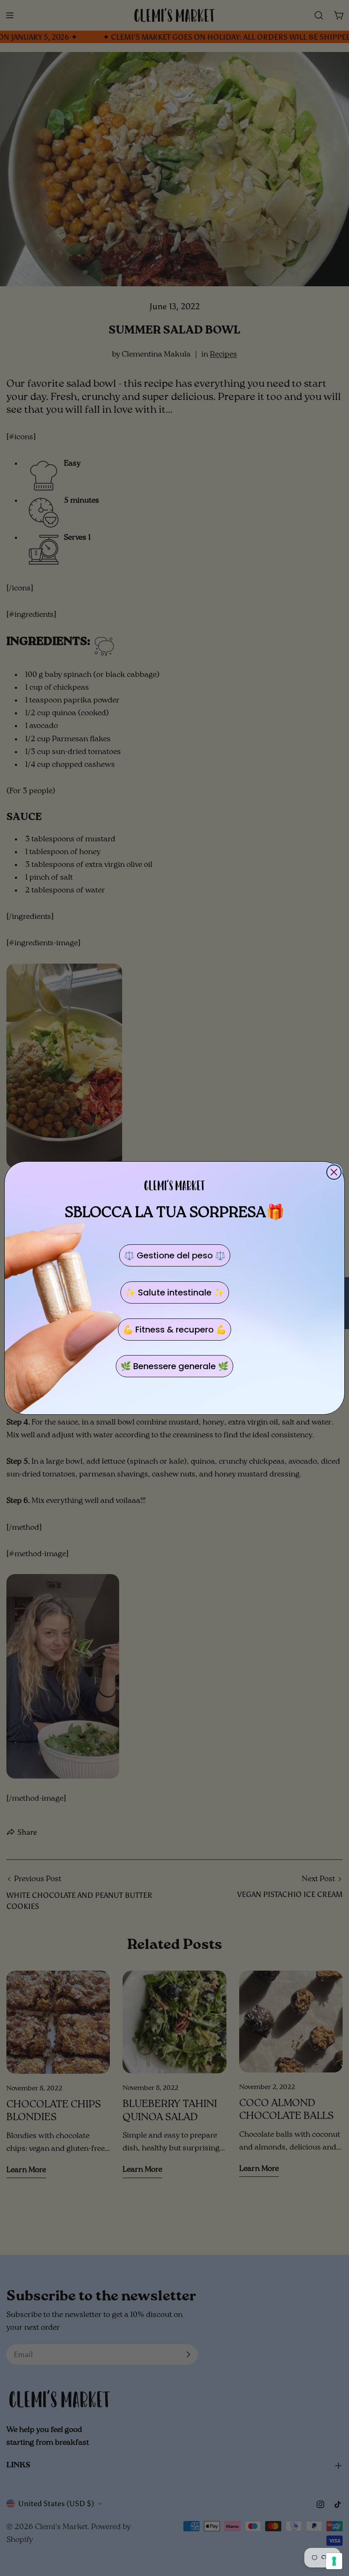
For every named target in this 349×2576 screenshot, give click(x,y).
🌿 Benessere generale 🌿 (174, 1366)
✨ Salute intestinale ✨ (175, 1292)
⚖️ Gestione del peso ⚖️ (175, 1255)
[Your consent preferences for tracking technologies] (334, 2561)
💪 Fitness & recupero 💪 (174, 1330)
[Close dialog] (334, 1172)
